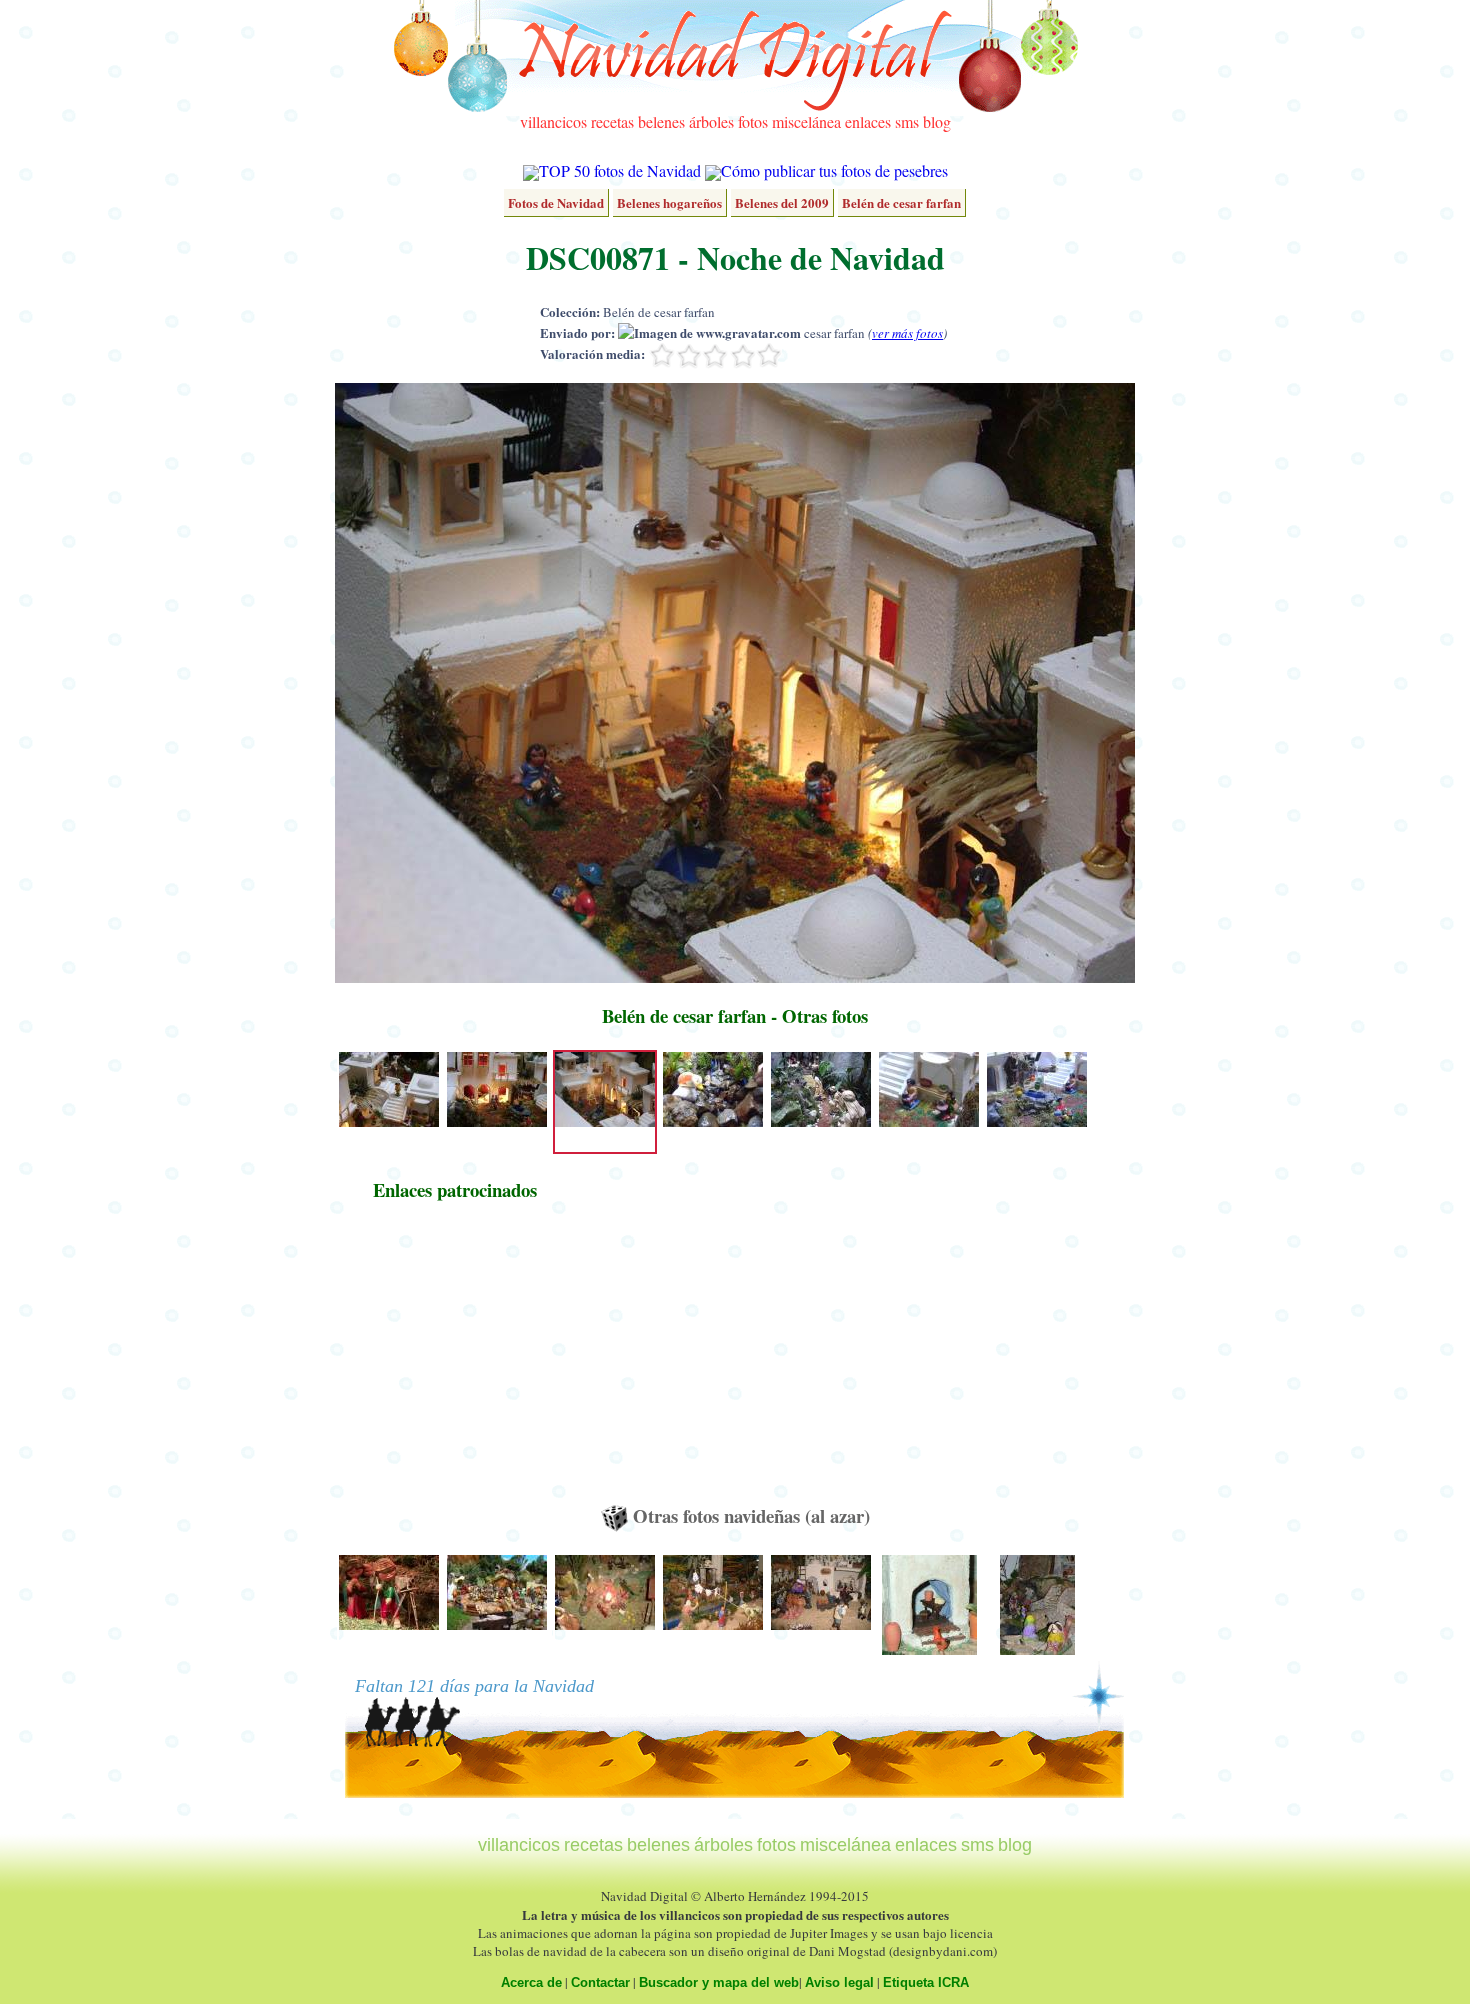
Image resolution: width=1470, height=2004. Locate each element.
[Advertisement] (455, 1362)
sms (907, 121)
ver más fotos (907, 333)
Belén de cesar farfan (901, 202)
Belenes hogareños (669, 202)
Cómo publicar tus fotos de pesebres (834, 170)
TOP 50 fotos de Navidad (620, 170)
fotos (753, 121)
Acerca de (531, 1982)
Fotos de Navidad (556, 202)
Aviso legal (839, 1982)
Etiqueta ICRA (926, 1982)
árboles (711, 121)
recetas (612, 121)
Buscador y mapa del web (719, 1982)
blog (937, 121)
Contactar (600, 1982)
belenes (661, 121)
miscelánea (806, 121)
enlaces (868, 121)
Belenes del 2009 (782, 202)
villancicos (553, 121)
